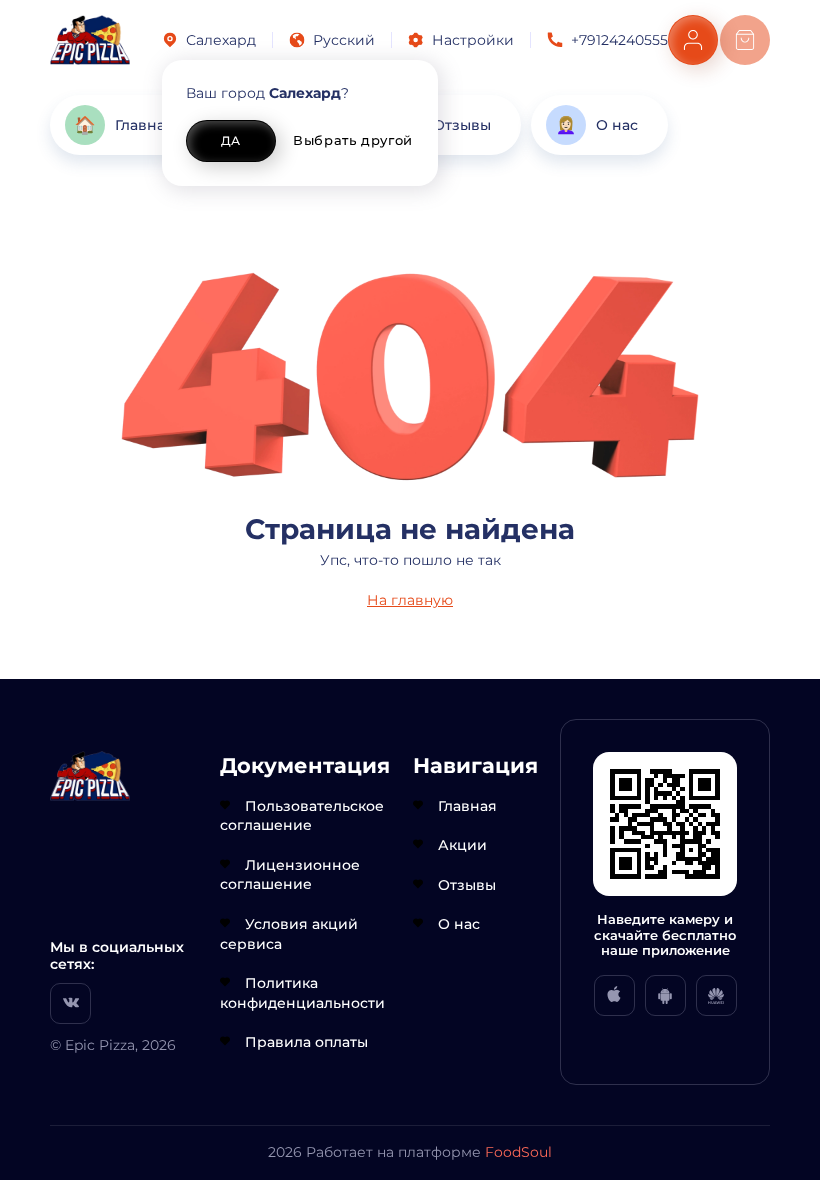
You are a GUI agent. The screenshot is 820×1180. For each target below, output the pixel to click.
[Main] (90, 40)
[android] (665, 995)
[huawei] (716, 995)
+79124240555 (619, 40)
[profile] (693, 40)
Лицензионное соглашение (290, 875)
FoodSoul (518, 1152)
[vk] (70, 1003)
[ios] (614, 995)
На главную (410, 600)
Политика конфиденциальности (302, 993)
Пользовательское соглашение (302, 816)
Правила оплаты (306, 1042)
